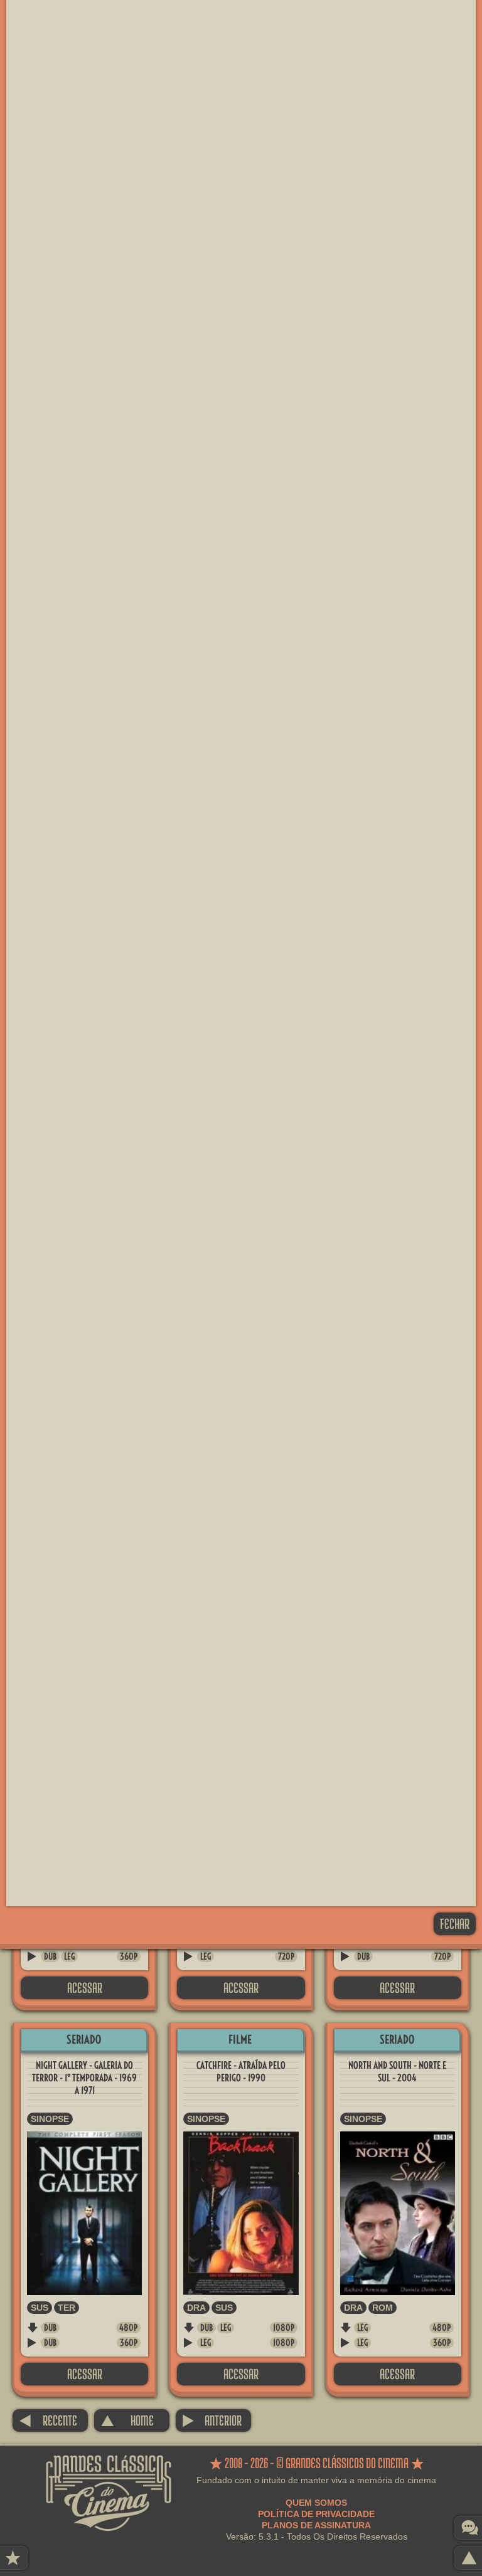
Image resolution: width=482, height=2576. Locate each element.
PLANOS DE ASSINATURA (316, 2525)
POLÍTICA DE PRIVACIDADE (316, 2514)
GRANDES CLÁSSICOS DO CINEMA (109, 2466)
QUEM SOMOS (316, 2503)
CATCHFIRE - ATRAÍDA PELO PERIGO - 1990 (241, 2072)
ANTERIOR (212, 2420)
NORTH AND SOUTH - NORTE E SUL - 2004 (397, 2072)
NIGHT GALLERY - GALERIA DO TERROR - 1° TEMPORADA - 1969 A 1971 (84, 2078)
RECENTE (48, 2420)
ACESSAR (85, 1987)
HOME (127, 2420)
